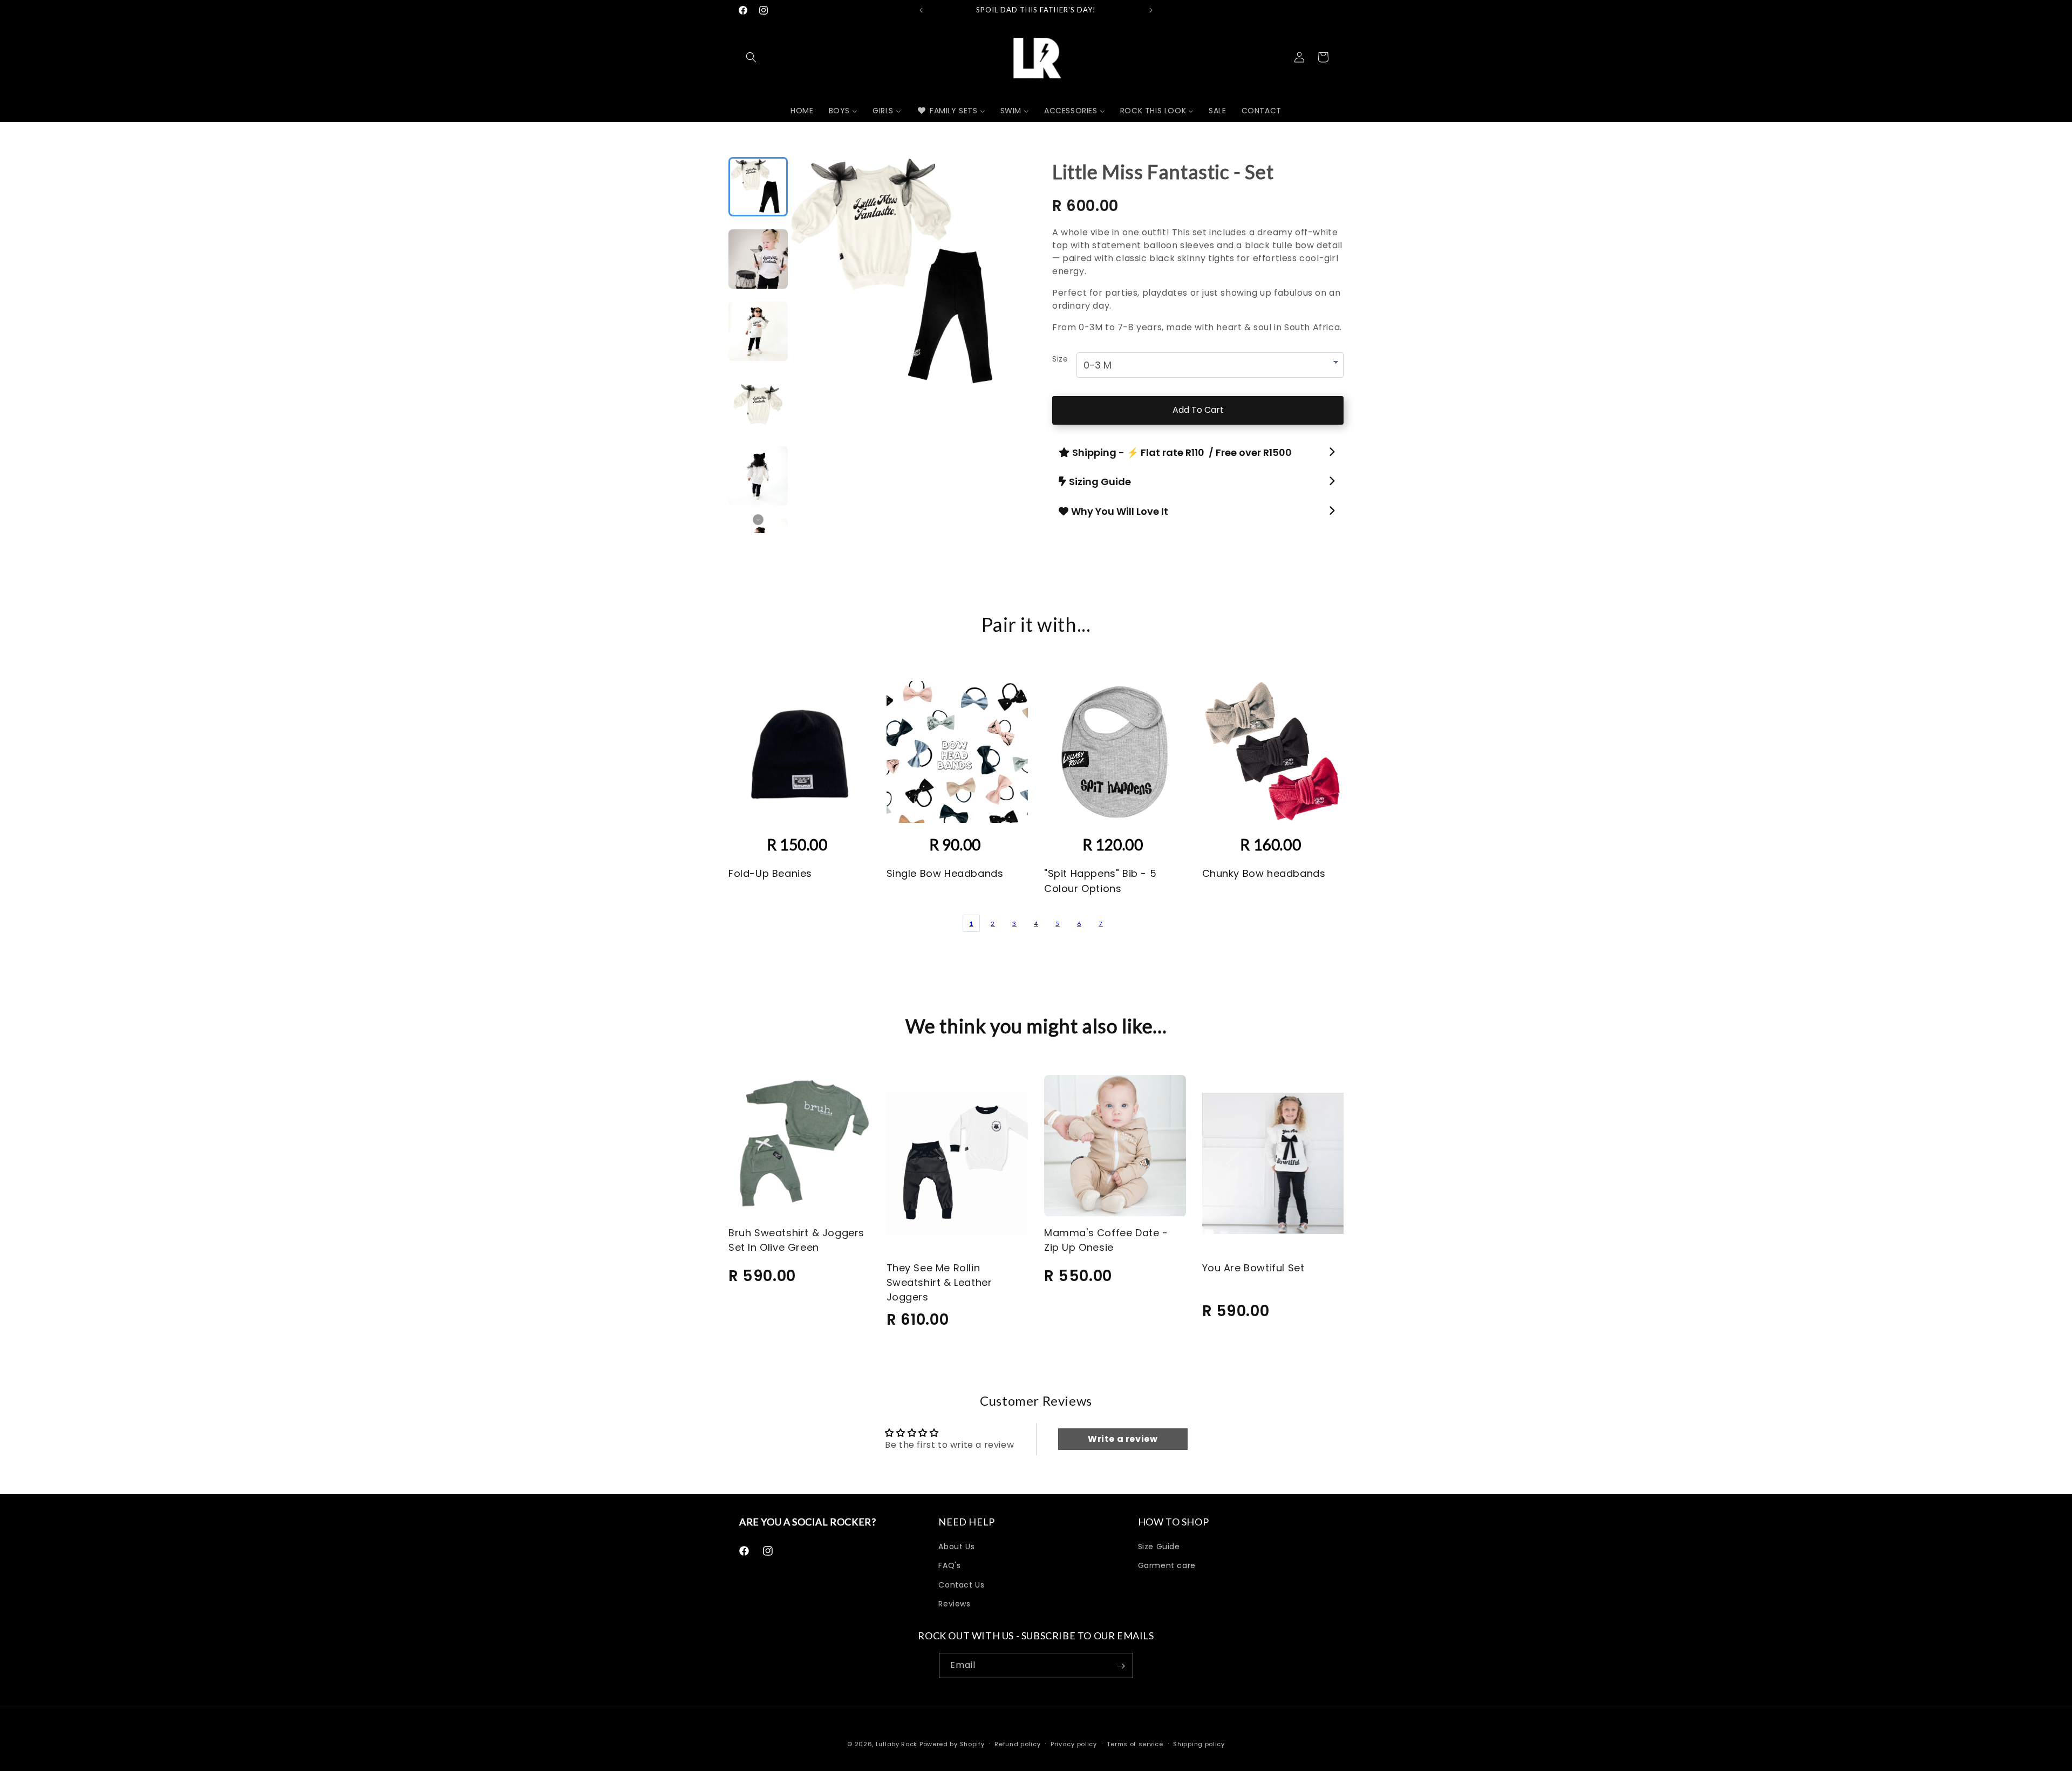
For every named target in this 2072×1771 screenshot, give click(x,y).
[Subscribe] (1121, 1666)
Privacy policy (1074, 1743)
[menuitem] (802, 111)
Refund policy (1017, 1743)
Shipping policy (1199, 1743)
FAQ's (949, 1566)
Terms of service (1135, 1743)
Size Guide (1159, 1547)
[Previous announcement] (921, 10)
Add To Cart (1198, 410)
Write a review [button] (1123, 1439)
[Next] (996, 262)
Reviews (954, 1604)
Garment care (1167, 1566)
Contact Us (961, 1585)
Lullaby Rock (897, 1744)
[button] (751, 57)
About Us (956, 1547)
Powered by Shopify (952, 1744)
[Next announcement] (1151, 10)
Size (1060, 359)
